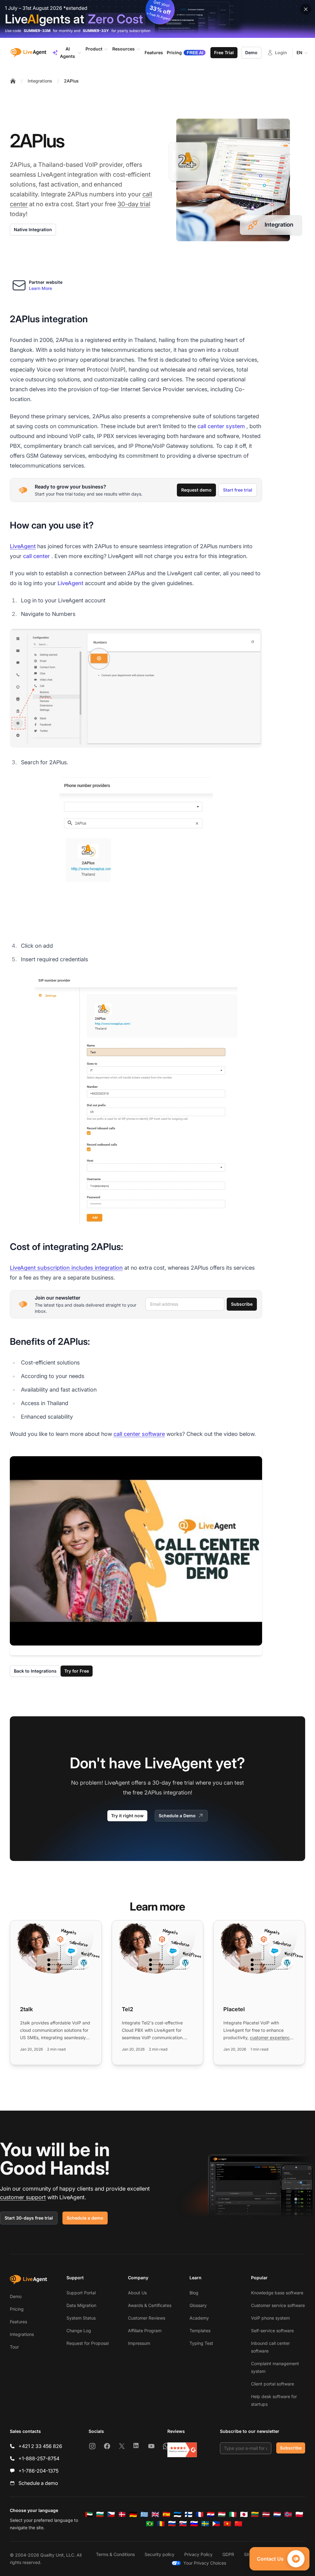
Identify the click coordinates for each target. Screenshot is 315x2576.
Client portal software (273, 2384)
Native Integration (33, 229)
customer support (23, 2197)
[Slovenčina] (183, 2524)
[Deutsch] (133, 2514)
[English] (155, 2514)
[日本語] (244, 2514)
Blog (194, 2293)
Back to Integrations (35, 1671)
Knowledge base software (277, 2293)
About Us (137, 2293)
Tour (14, 2347)
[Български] (100, 2514)
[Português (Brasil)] (150, 2524)
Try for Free (77, 1671)
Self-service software (272, 2331)
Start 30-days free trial (29, 2218)
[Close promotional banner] (306, 9)
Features (18, 2322)
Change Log (79, 2331)
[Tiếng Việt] (227, 2524)
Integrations (40, 81)
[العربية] (89, 2514)
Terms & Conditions (115, 2554)
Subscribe (242, 1304)
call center (36, 556)
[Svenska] (205, 2524)
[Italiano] (233, 2514)
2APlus (71, 81)
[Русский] (172, 2524)
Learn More (40, 288)
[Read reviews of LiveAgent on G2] (182, 2450)
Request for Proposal (88, 2343)
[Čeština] (111, 2514)
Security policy (159, 2554)
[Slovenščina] (194, 2524)
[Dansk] (122, 2514)
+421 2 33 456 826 (40, 2446)
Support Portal (81, 2293)
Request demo (196, 490)
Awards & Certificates (150, 2305)
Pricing (17, 2309)
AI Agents (68, 52)
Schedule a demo (85, 2218)
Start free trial (238, 490)
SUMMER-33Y (96, 31)
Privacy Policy (198, 2554)
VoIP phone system (270, 2318)
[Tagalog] (216, 2524)
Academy (199, 2318)
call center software (139, 1434)
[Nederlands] (277, 2514)
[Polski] (299, 2514)
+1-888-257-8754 (39, 2458)
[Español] (166, 2514)
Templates (200, 2331)
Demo (251, 52)
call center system (221, 426)
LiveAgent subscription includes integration (66, 1268)
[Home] (13, 81)
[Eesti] (177, 2514)
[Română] (161, 2524)
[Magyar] (222, 2514)
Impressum (139, 2343)
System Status (81, 2318)
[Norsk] (288, 2514)
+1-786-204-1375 (38, 2471)
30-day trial (134, 204)
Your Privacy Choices (205, 2563)
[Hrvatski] (211, 2514)
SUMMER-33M (37, 31)
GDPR (228, 2554)
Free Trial (224, 52)
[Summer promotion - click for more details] (157, 19)
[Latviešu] (266, 2514)
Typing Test (201, 2343)
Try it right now (127, 1816)
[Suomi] (189, 2514)
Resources (124, 49)
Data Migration (81, 2305)
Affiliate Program (145, 2331)
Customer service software (278, 2305)
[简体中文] (238, 2524)
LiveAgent (23, 546)
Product (94, 49)
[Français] (200, 2514)
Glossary (198, 2305)
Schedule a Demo (177, 1816)
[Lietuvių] (255, 2514)
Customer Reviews (147, 2318)
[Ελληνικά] (144, 2514)
